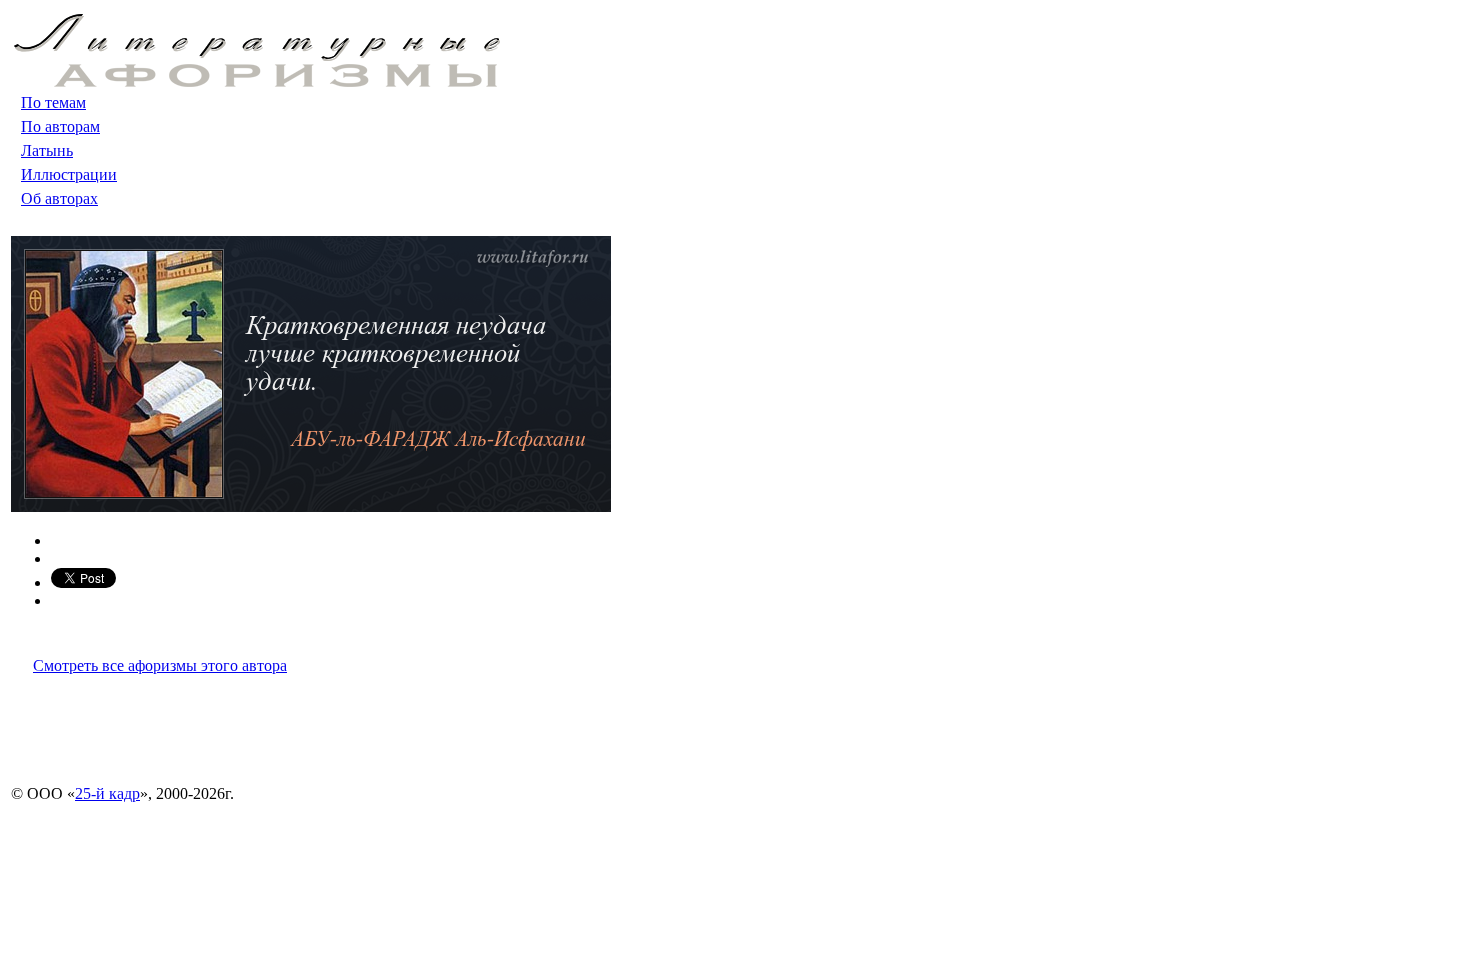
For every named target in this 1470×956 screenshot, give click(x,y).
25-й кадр (107, 793)
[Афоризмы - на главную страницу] (257, 81)
